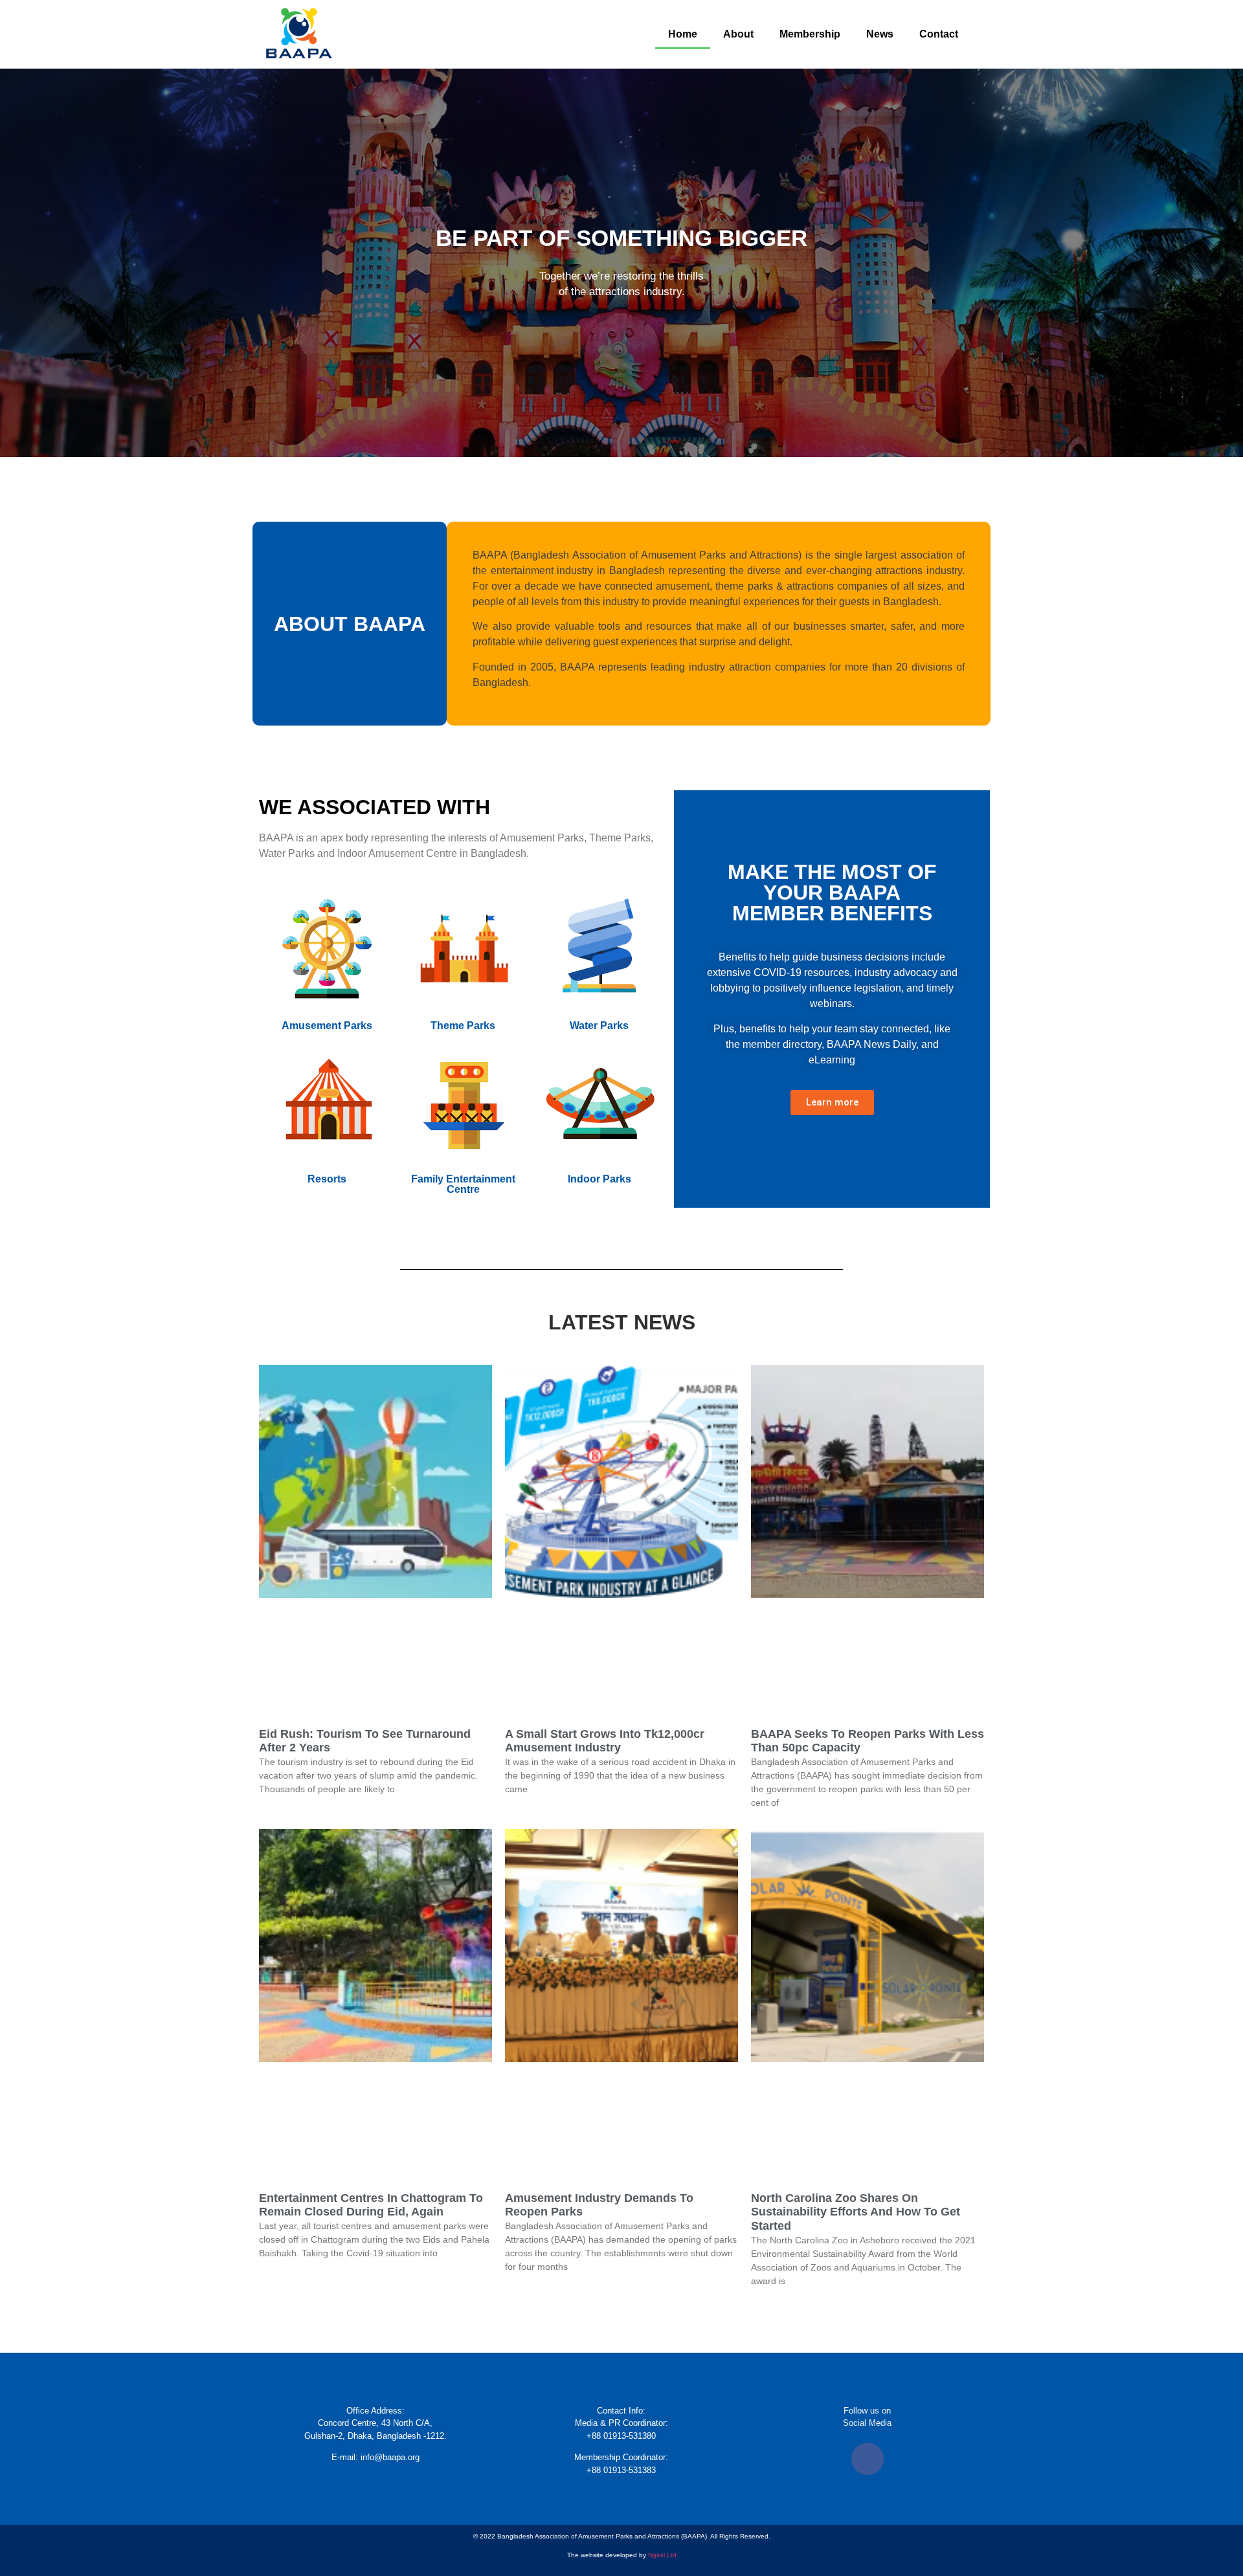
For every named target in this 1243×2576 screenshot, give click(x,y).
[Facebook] (868, 2459)
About (738, 34)
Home (683, 34)
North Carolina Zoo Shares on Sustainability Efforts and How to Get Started (856, 2212)
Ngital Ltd (662, 2555)
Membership (810, 34)
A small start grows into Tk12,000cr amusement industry (605, 1741)
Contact (939, 34)
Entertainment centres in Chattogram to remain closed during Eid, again (371, 2205)
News (880, 34)
